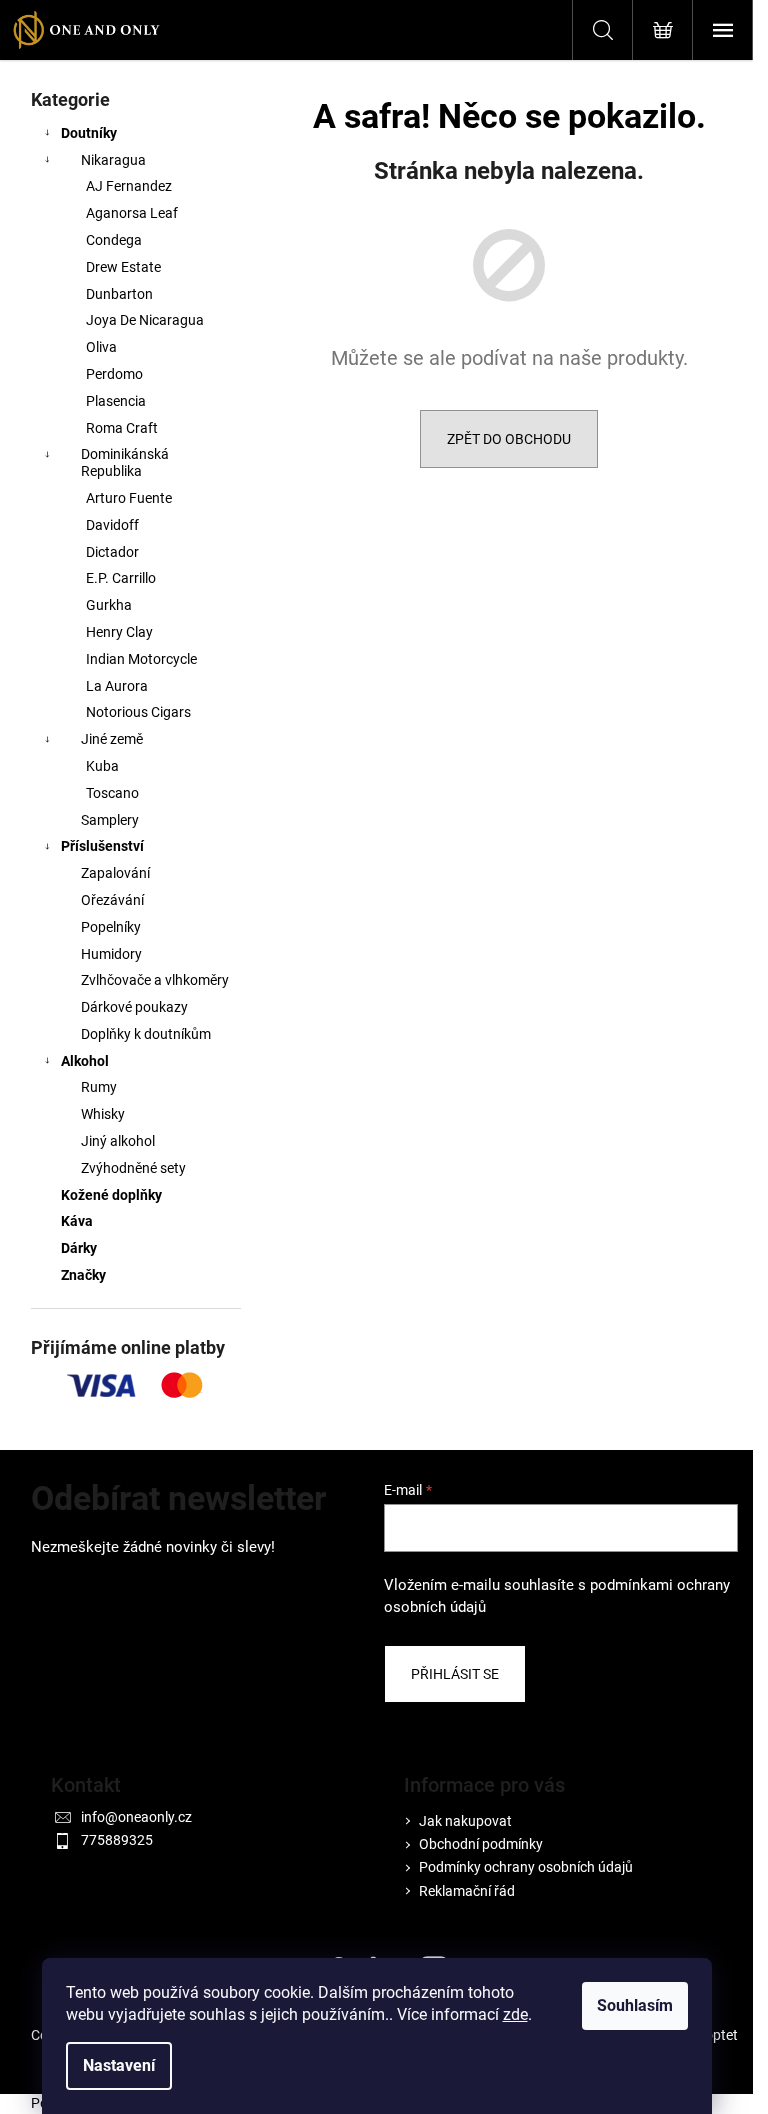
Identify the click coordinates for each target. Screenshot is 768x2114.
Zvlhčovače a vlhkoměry (155, 980)
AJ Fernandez (129, 186)
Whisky (103, 1114)
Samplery (110, 820)
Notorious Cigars (138, 712)
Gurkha (109, 605)
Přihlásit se (455, 1674)
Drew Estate (123, 267)
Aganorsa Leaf (132, 213)
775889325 (117, 1840)
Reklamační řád (467, 1891)
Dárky (79, 1248)
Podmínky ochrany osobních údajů (526, 1867)
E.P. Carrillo (121, 578)
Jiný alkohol (118, 1141)
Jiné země (112, 739)
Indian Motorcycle (141, 659)
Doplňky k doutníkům (146, 1034)
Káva (77, 1221)
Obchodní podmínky (481, 1844)
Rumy (99, 1087)
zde (515, 2014)
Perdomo (114, 374)
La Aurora (117, 686)
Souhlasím (635, 2005)
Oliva (101, 347)
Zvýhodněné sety (133, 1168)
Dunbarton (119, 294)
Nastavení (119, 2065)
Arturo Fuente (129, 498)
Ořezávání (112, 900)
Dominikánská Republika (125, 462)
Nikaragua (113, 160)
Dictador (112, 552)
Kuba (102, 766)
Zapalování (115, 873)
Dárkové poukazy (134, 1007)
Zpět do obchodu (509, 439)
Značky (83, 1275)
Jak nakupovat (465, 1821)
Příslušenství (102, 846)
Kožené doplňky (111, 1195)
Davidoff (112, 525)
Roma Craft (122, 428)
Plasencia (116, 401)
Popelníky (111, 927)
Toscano (112, 793)
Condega (114, 240)
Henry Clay (119, 632)
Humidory (111, 954)
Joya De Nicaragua (145, 320)
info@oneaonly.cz (136, 1817)
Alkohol (85, 1061)
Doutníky (89, 133)
